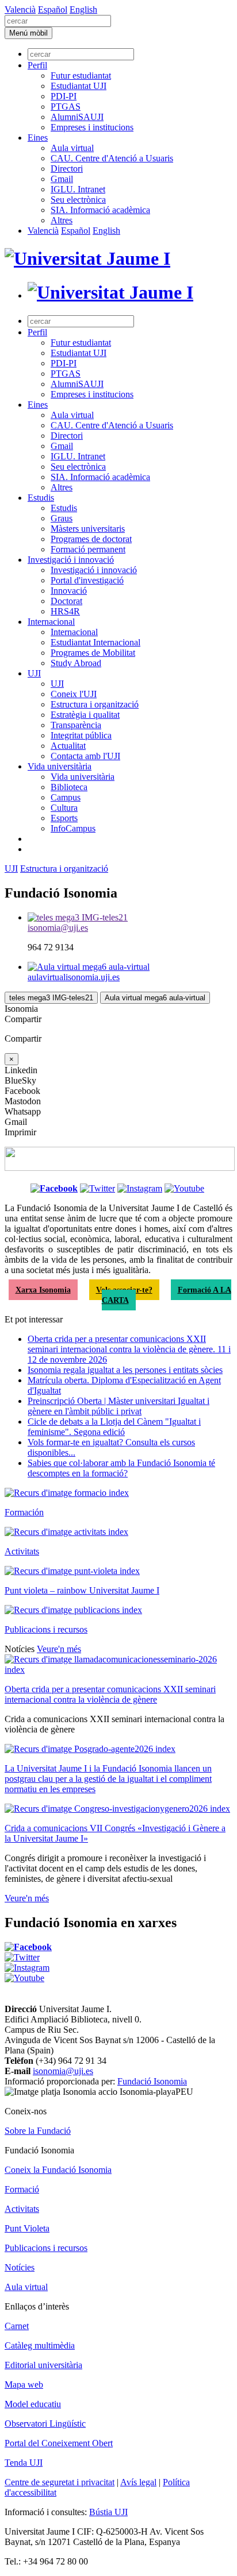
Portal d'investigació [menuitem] (87, 580)
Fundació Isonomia (152, 2081)
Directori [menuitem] (67, 169)
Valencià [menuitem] (20, 9)
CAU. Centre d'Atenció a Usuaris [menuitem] (112, 158)
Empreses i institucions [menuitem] (92, 127)
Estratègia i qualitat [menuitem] (85, 715)
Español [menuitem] (53, 9)
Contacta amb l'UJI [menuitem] (85, 756)
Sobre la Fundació (38, 2131)
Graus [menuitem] (62, 518)
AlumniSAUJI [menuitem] (77, 117)
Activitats (22, 1551)
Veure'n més (59, 1649)
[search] (58, 21)
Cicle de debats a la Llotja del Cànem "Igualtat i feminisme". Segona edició (114, 1427)
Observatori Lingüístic (45, 2424)
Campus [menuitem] (66, 797)
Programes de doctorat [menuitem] (91, 539)
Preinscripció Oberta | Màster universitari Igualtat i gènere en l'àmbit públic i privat (118, 1406)
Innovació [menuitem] (69, 591)
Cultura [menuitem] (64, 808)
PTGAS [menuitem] (66, 107)
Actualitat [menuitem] (68, 746)
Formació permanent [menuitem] (88, 549)
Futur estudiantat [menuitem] (81, 76)
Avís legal (138, 2482)
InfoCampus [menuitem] (73, 828)
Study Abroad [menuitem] (76, 663)
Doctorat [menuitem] (66, 601)
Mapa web (24, 2384)
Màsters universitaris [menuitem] (88, 529)
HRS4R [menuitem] (65, 611)
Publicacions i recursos (46, 1629)
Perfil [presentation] (37, 65)
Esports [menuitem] (64, 818)
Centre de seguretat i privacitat (60, 2482)
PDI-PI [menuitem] (64, 96)
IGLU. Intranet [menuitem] (78, 189)
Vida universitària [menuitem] (60, 766)
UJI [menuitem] (34, 673)
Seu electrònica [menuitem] (78, 200)
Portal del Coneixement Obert (59, 2443)
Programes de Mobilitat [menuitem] (93, 653)
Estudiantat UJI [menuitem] (79, 86)
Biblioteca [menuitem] (69, 787)
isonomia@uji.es (63, 2071)
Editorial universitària (43, 2365)
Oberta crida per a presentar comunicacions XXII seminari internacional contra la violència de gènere (110, 1694)
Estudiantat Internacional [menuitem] (95, 642)
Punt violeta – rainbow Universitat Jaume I (82, 1590)
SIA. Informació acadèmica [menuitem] (100, 210)
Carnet (17, 2326)
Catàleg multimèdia (40, 2345)
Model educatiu (33, 2404)
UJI (11, 869)
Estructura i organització (64, 869)
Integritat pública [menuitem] (81, 735)
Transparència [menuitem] (76, 725)
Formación (24, 1512)
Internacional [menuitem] (51, 622)
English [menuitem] (83, 9)
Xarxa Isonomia (43, 1290)
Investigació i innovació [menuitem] (71, 560)
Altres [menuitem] (62, 220)
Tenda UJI (24, 2463)
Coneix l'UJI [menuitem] (74, 694)
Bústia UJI (108, 2512)
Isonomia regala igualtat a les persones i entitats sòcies (125, 1370)
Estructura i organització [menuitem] (95, 704)
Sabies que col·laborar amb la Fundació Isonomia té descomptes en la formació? (121, 1468)
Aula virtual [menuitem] (72, 148)
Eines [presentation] (38, 138)
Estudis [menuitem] (41, 498)
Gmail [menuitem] (62, 179)
